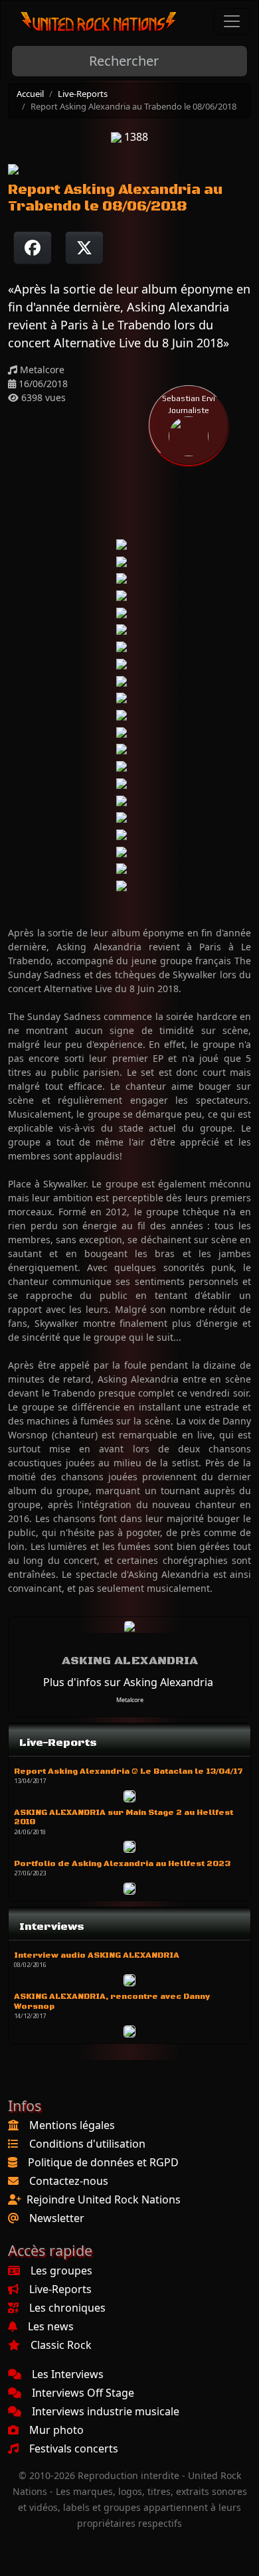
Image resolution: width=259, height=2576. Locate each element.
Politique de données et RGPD (103, 2162)
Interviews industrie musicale (106, 2411)
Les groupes (61, 2271)
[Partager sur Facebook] (33, 248)
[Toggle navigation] (232, 21)
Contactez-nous (69, 2181)
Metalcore (130, 1700)
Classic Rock (61, 2345)
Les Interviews (68, 2374)
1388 (135, 137)
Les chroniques (67, 2308)
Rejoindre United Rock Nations (104, 2199)
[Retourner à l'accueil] (99, 22)
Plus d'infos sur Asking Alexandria (128, 1682)
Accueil (30, 94)
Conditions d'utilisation (87, 2144)
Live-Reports (83, 94)
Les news (51, 2326)
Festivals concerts (74, 2448)
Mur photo (56, 2430)
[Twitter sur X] (84, 248)
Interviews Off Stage (83, 2393)
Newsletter (57, 2218)
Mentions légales (72, 2125)
